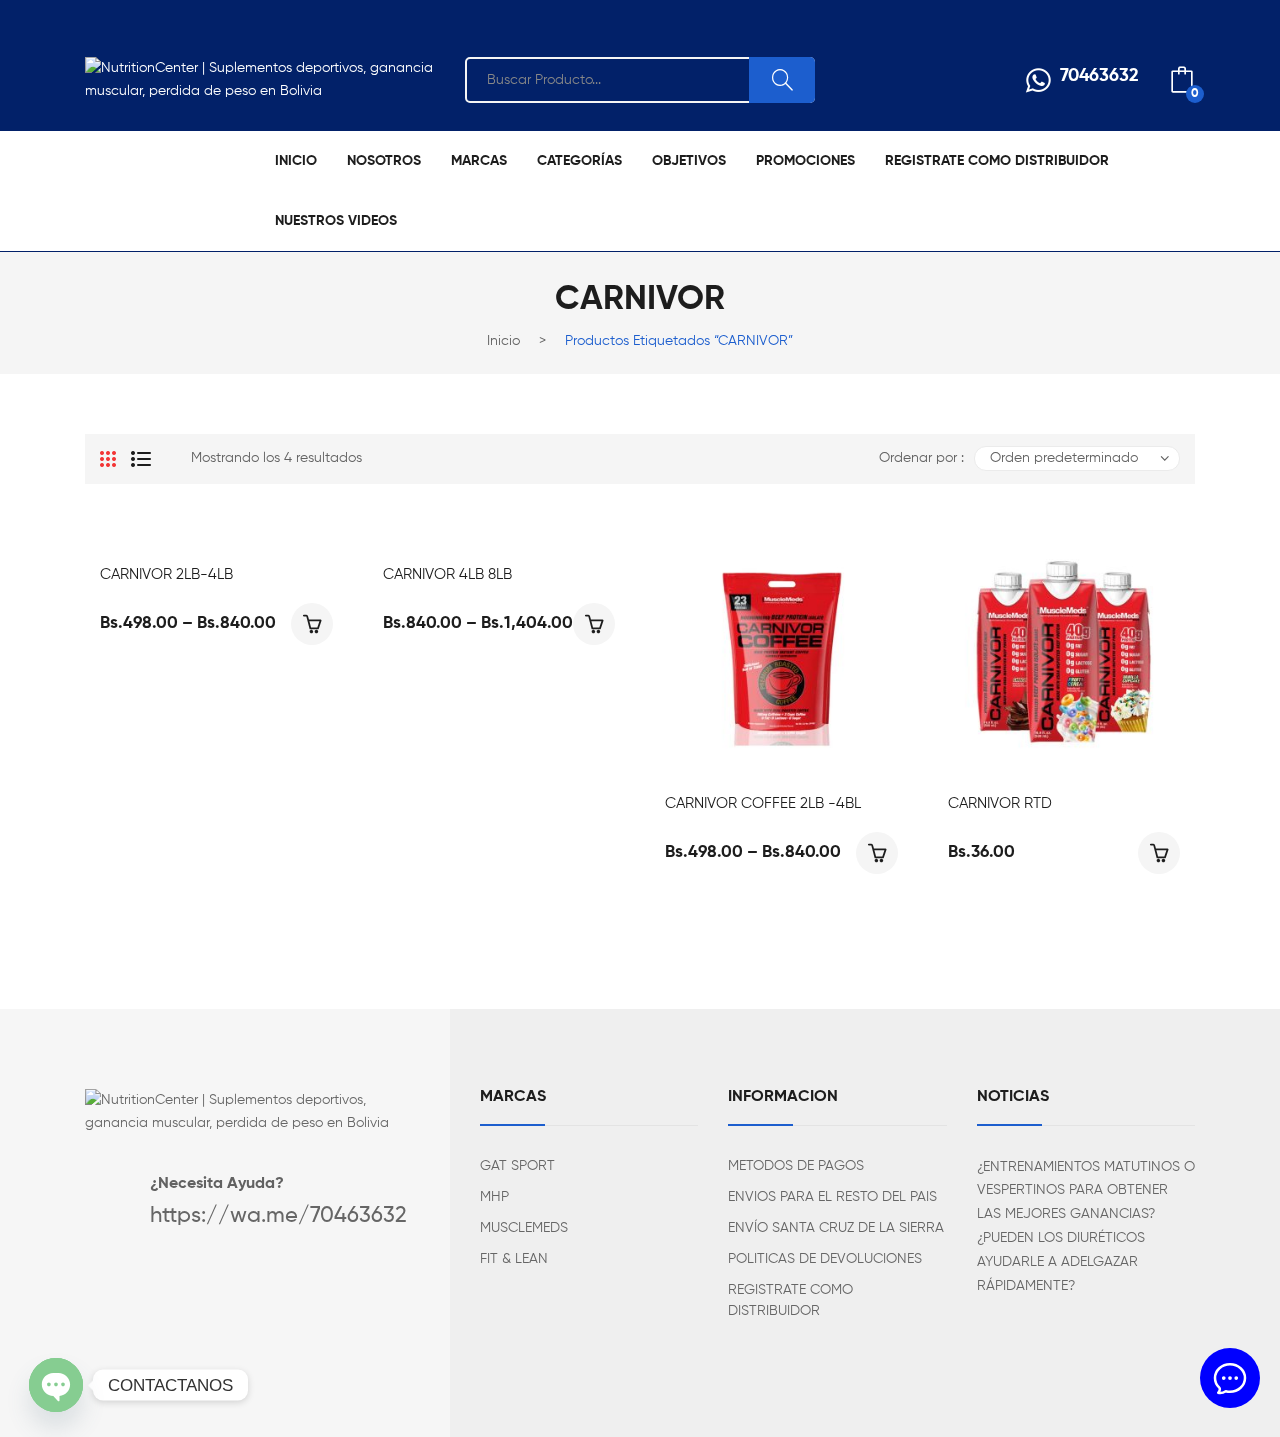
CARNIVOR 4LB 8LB (447, 574)
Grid (108, 459)
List (141, 459)
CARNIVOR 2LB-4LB (166, 574)
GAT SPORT (517, 1166)
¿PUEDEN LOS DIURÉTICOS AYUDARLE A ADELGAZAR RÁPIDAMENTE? (1061, 1262)
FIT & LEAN (514, 1259)
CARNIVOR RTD (1000, 803)
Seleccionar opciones (312, 624)
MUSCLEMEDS (524, 1228)
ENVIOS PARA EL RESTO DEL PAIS (832, 1197)
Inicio (503, 341)
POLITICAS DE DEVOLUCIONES (825, 1259)
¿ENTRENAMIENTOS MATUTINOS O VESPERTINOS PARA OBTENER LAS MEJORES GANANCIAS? (1086, 1191)
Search (782, 80)
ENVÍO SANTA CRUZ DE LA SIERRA (836, 1228)
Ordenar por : (921, 458)
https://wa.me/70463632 (278, 1216)
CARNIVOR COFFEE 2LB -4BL (763, 803)
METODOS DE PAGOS (796, 1166)
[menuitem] (296, 161)
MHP (494, 1197)
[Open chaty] (56, 1385)
